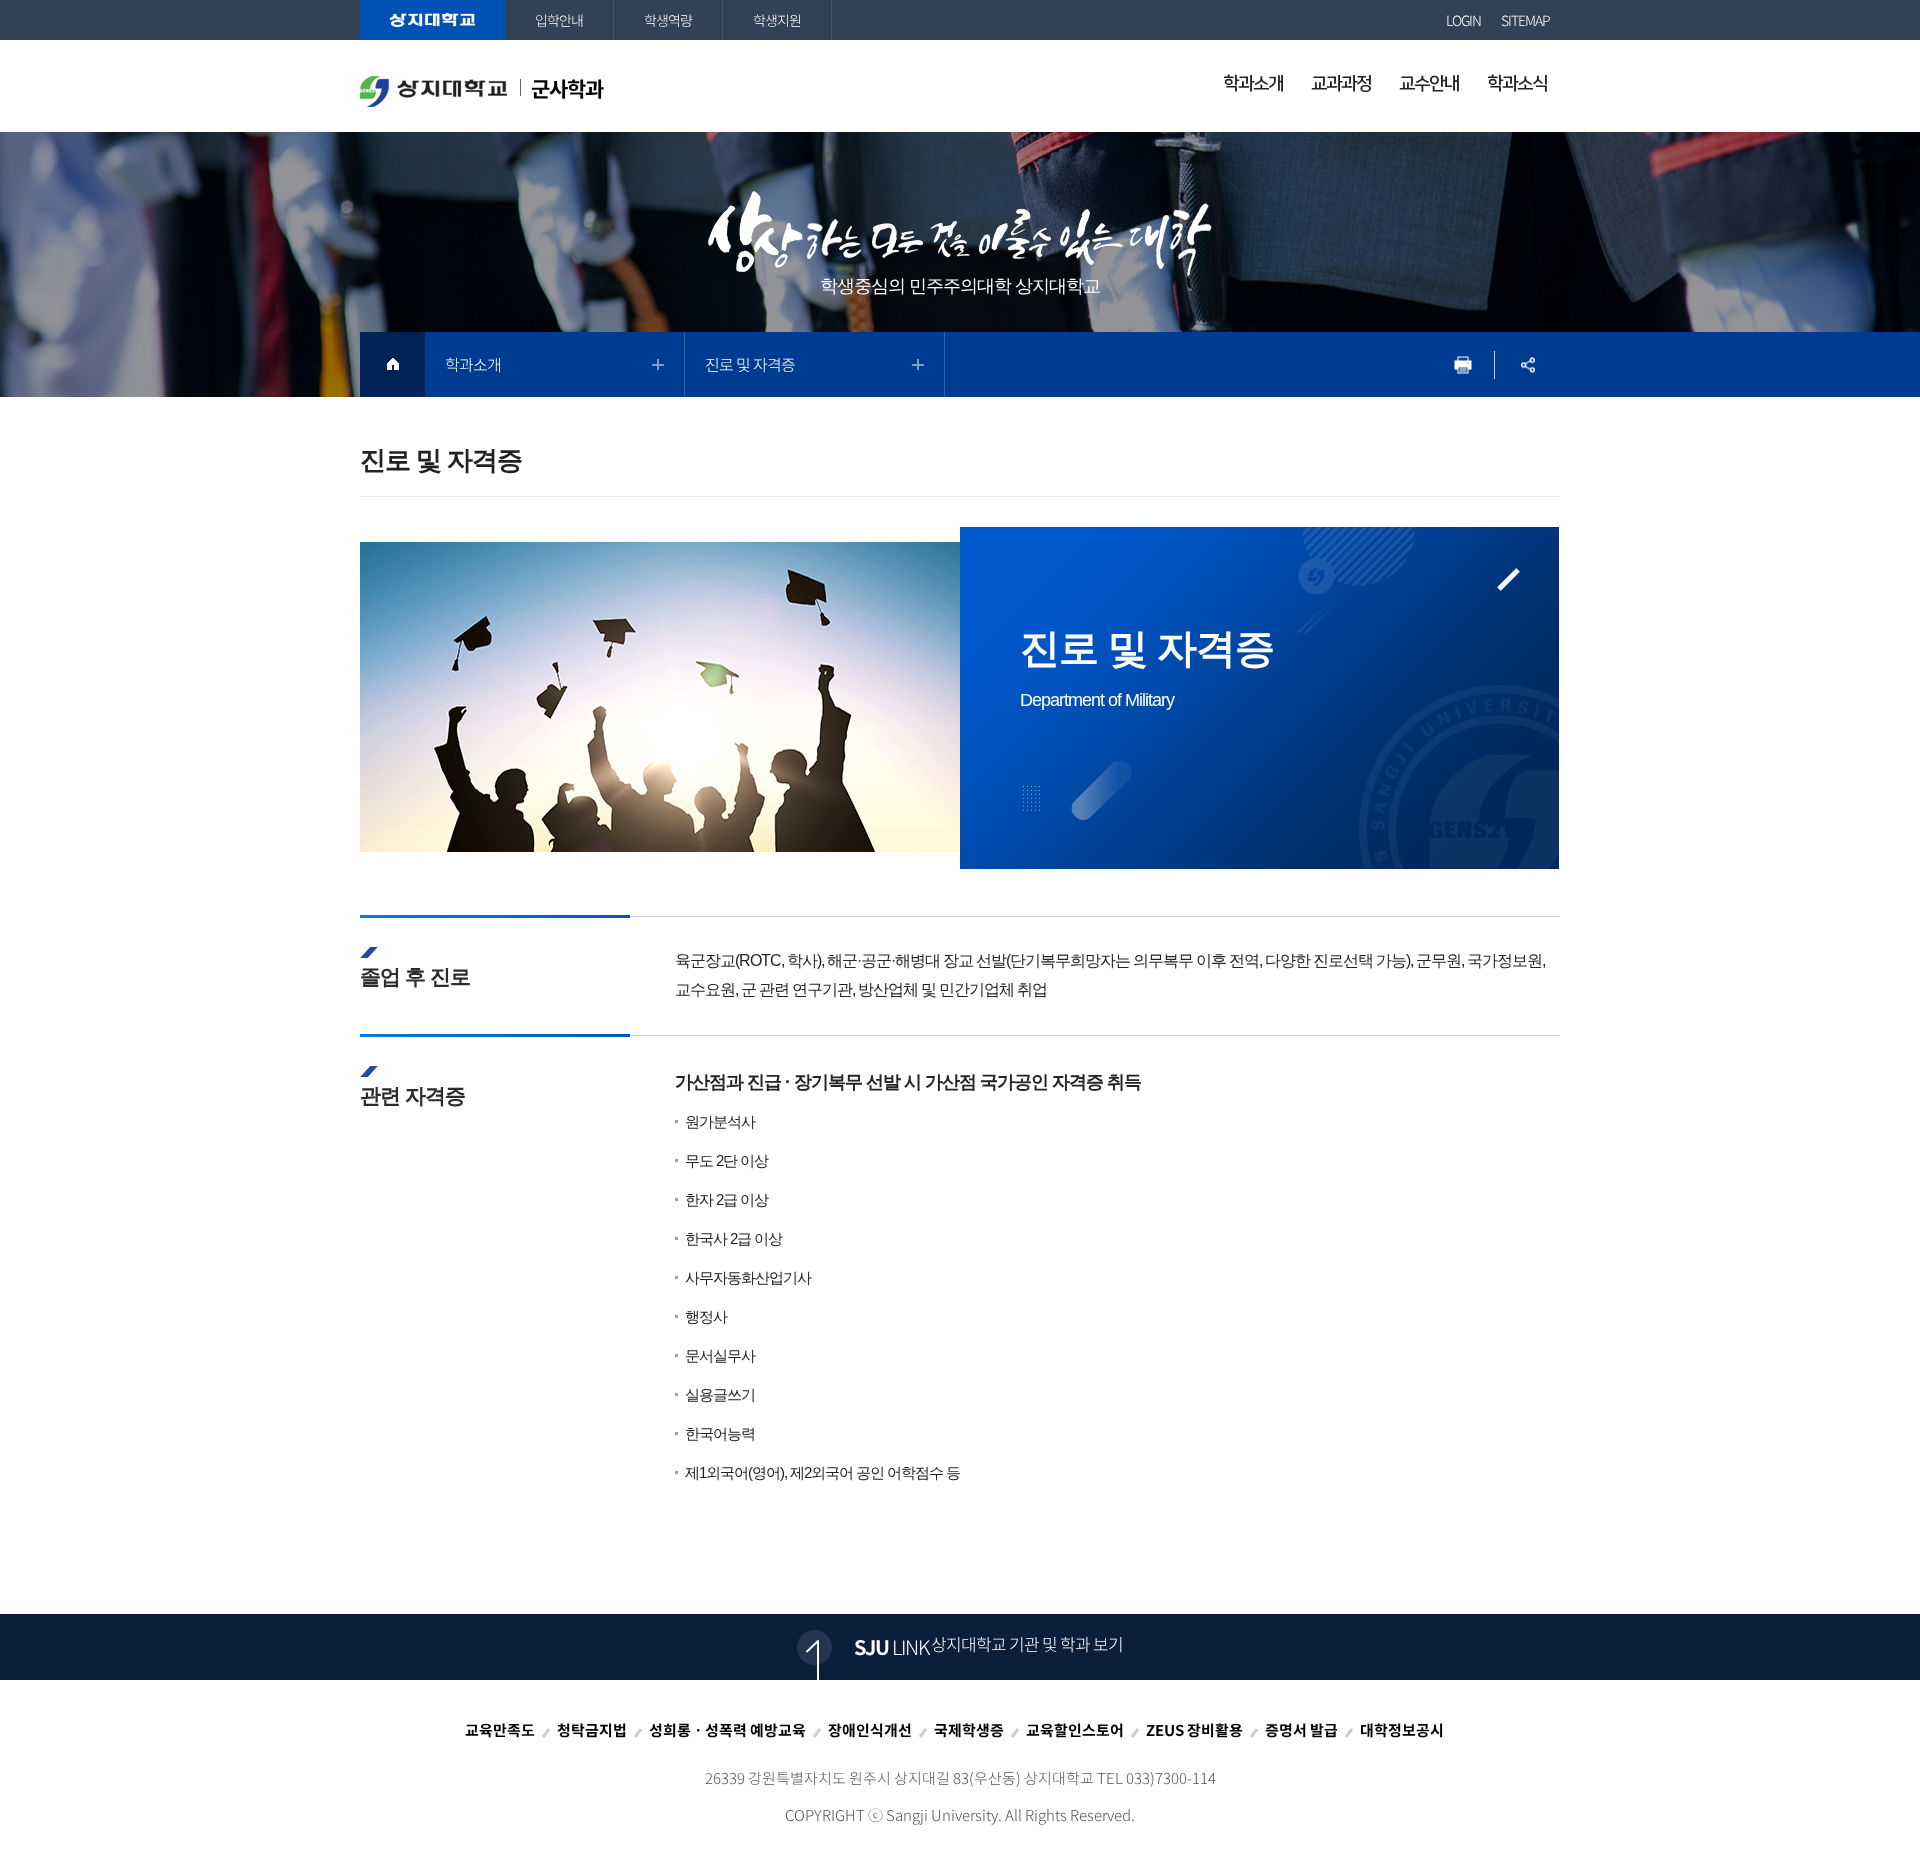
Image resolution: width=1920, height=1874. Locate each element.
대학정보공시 (1402, 1730)
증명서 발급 (1301, 1730)
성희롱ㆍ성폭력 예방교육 (727, 1730)
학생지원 (777, 20)
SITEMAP (1525, 20)
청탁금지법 (592, 1730)
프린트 (1462, 364)
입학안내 (559, 20)
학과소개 (473, 364)
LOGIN (1463, 20)
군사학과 (565, 88)
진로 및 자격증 (750, 364)
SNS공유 (1527, 364)
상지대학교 (432, 20)
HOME (392, 364)
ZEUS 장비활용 (1194, 1730)
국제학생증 (969, 1730)
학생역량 (668, 20)
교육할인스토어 (1075, 1730)
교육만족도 (500, 1730)
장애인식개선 (870, 1730)
